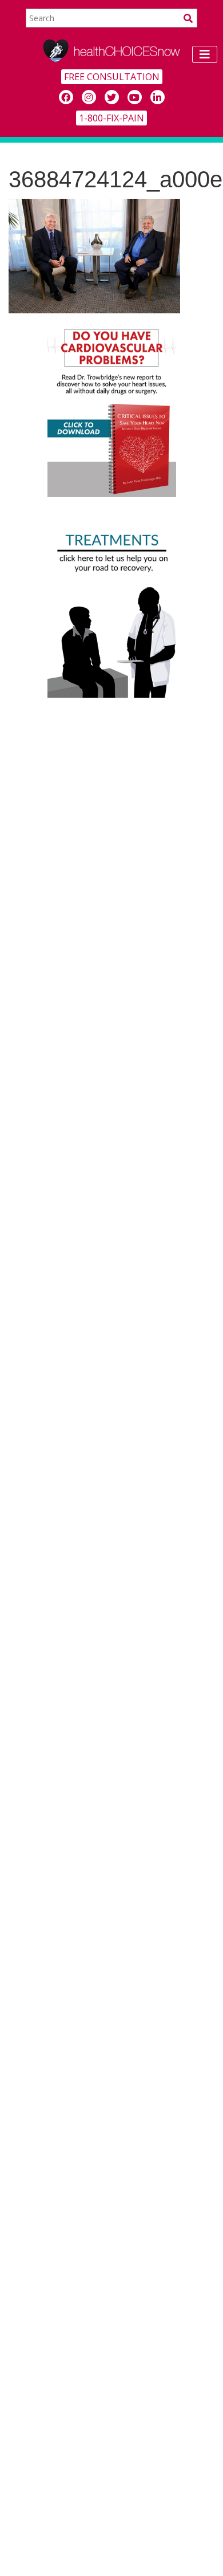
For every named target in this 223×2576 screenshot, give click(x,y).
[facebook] (66, 97)
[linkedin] (158, 97)
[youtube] (135, 97)
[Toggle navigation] (205, 54)
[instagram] (89, 97)
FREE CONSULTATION (112, 77)
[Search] (188, 18)
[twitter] (112, 97)
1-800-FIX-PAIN (111, 118)
